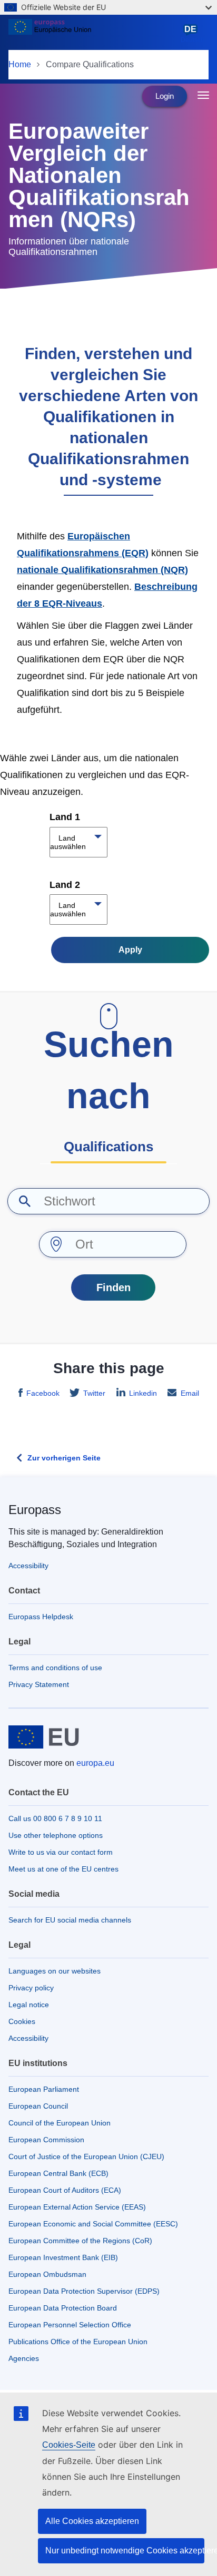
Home (20, 64)
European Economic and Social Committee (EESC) (93, 2224)
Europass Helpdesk (41, 1617)
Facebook (43, 1393)
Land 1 (65, 817)
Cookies (22, 2021)
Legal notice (29, 2005)
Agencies (24, 2358)
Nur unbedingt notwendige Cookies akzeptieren (125, 2551)
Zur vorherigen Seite (64, 1458)
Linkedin (143, 1393)
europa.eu (95, 1763)
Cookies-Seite (69, 2445)
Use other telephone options (56, 1835)
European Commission (46, 2140)
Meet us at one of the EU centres (63, 1869)
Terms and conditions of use (55, 1668)
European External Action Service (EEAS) (77, 2207)
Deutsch (193, 34)
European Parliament (44, 2089)
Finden (114, 1287)
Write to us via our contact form (61, 1852)
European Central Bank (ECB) (58, 2173)
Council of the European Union (60, 2123)
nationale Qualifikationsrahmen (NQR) (102, 570)
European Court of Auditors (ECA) (65, 2190)
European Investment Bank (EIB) (63, 2257)
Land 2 (65, 885)
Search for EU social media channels (70, 1920)
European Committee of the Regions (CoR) (80, 2241)
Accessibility (28, 1566)
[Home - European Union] (92, 34)
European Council (38, 2106)
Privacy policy (31, 1988)
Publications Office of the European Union (78, 2342)
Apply (130, 950)
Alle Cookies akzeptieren (92, 2521)
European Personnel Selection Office (70, 2325)
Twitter (94, 1393)
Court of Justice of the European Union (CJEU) (86, 2156)
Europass (35, 1510)
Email (190, 1393)
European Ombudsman (47, 2274)
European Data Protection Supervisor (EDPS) (84, 2291)
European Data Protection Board (63, 2308)
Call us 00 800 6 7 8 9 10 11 (55, 1818)
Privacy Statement (39, 1684)
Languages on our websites (55, 1971)
